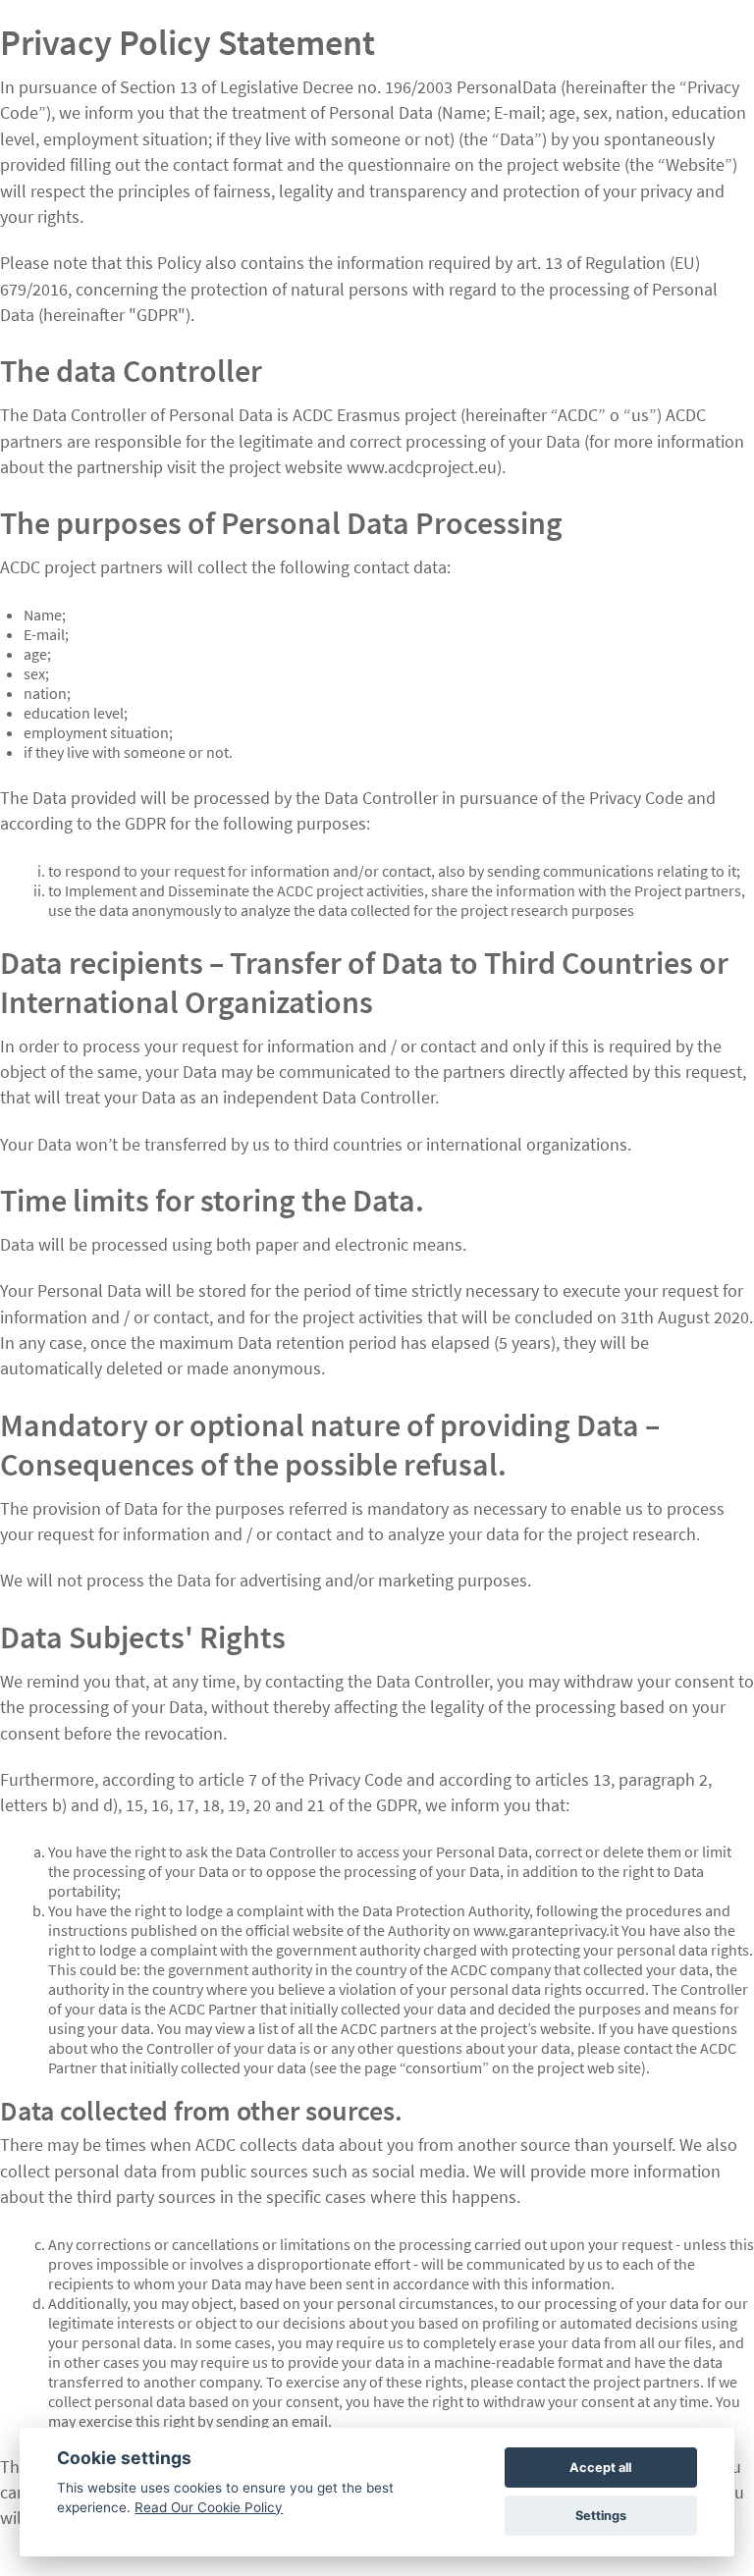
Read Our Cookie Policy (209, 2507)
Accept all (600, 2468)
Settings (601, 2516)
